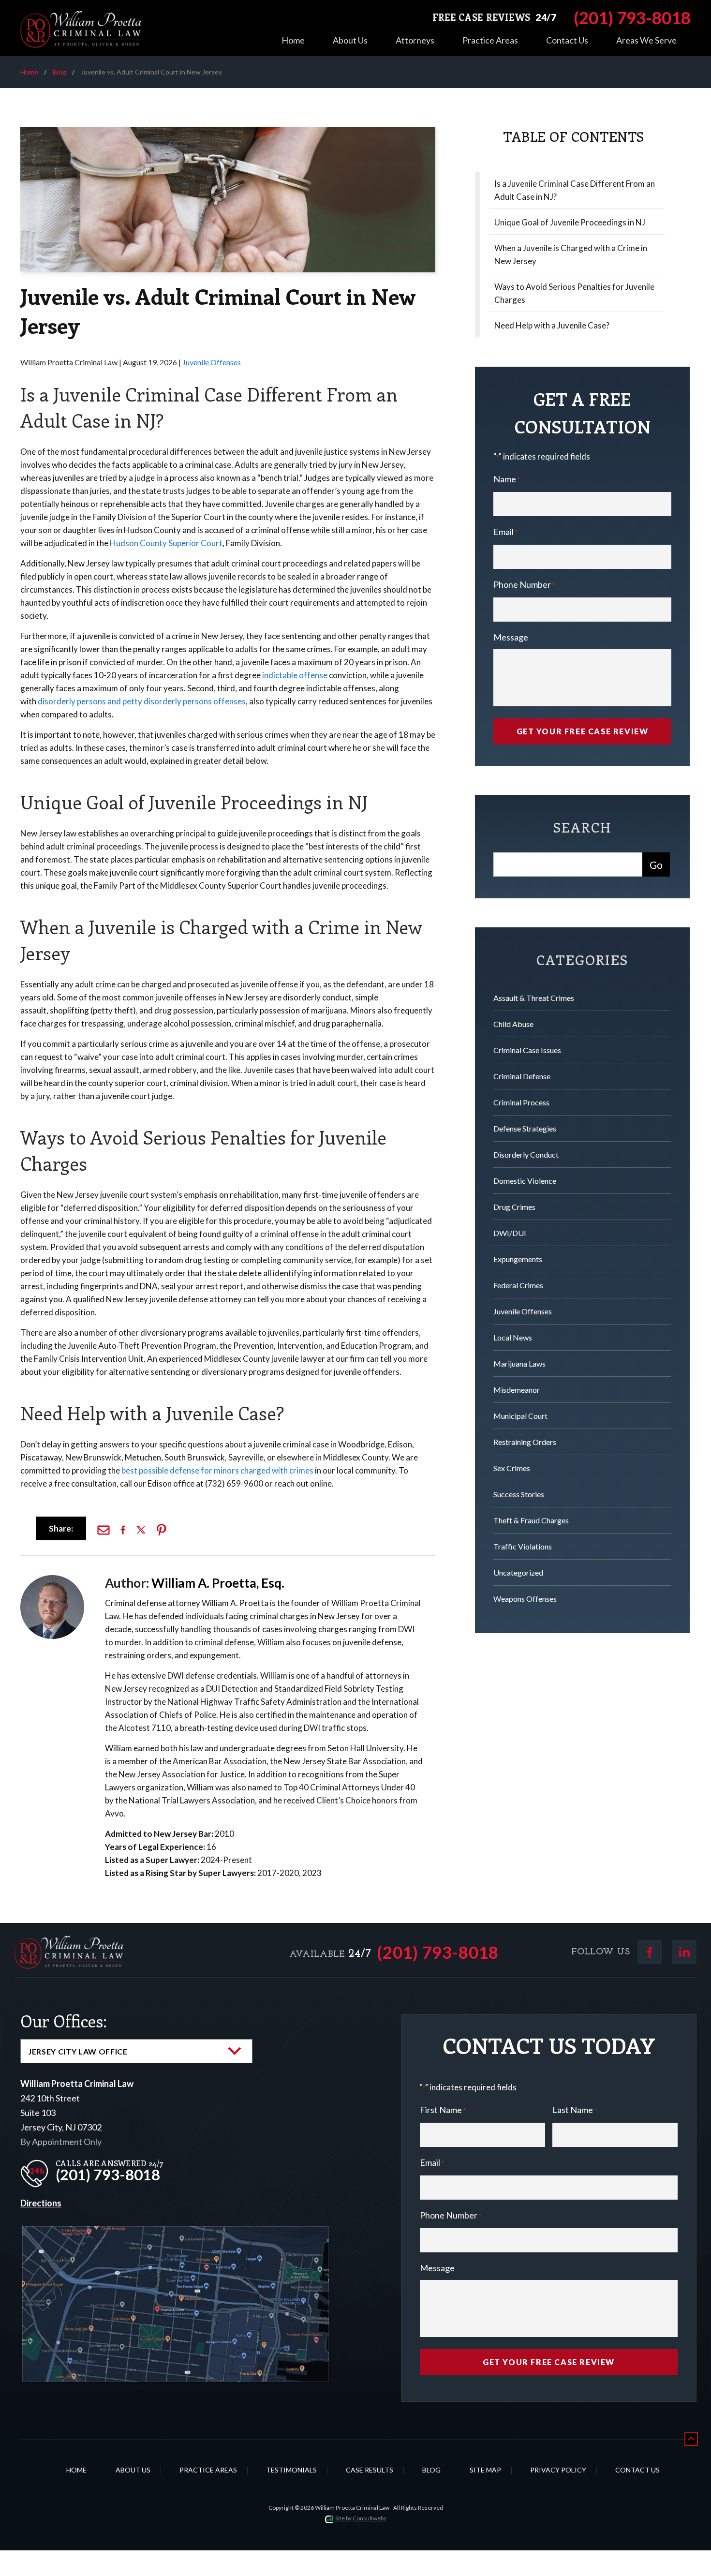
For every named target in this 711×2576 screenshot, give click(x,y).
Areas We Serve (646, 40)
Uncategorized (518, 1572)
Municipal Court (520, 1416)
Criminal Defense (522, 1076)
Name (507, 479)
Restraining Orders (525, 1442)
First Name (443, 2110)
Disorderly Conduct (526, 1154)
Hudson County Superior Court (166, 543)
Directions (41, 2203)
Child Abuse (513, 1024)
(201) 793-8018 (438, 1952)
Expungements (518, 1259)
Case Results (370, 2470)
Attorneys (415, 40)
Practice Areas (490, 40)
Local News (513, 1337)
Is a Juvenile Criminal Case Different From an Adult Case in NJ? (575, 190)
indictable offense (295, 675)
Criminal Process (521, 1102)
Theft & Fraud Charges (531, 1520)
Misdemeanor (517, 1390)
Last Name (575, 2110)
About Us (350, 40)
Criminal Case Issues (527, 1050)
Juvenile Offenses (212, 362)
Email (505, 532)
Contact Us (567, 40)
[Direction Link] (176, 2234)
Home (293, 40)
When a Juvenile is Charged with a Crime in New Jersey (571, 254)
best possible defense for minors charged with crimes (217, 1470)
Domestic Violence (525, 1181)
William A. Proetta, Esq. (218, 1583)
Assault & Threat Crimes (534, 998)
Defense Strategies (525, 1128)
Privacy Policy (558, 2470)
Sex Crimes (512, 1468)
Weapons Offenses (525, 1599)
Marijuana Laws (519, 1363)
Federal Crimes (518, 1285)
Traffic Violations (523, 1546)
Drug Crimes (514, 1207)
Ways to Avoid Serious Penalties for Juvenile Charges (574, 293)
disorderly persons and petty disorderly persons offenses (142, 701)
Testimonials (291, 2470)
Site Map (485, 2470)
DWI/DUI (510, 1233)
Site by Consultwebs (361, 2518)
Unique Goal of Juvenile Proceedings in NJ (570, 222)
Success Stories (519, 1494)
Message (511, 637)
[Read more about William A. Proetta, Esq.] (52, 1580)
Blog (59, 72)
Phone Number (524, 584)
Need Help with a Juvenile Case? (552, 325)
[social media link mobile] (650, 1952)
